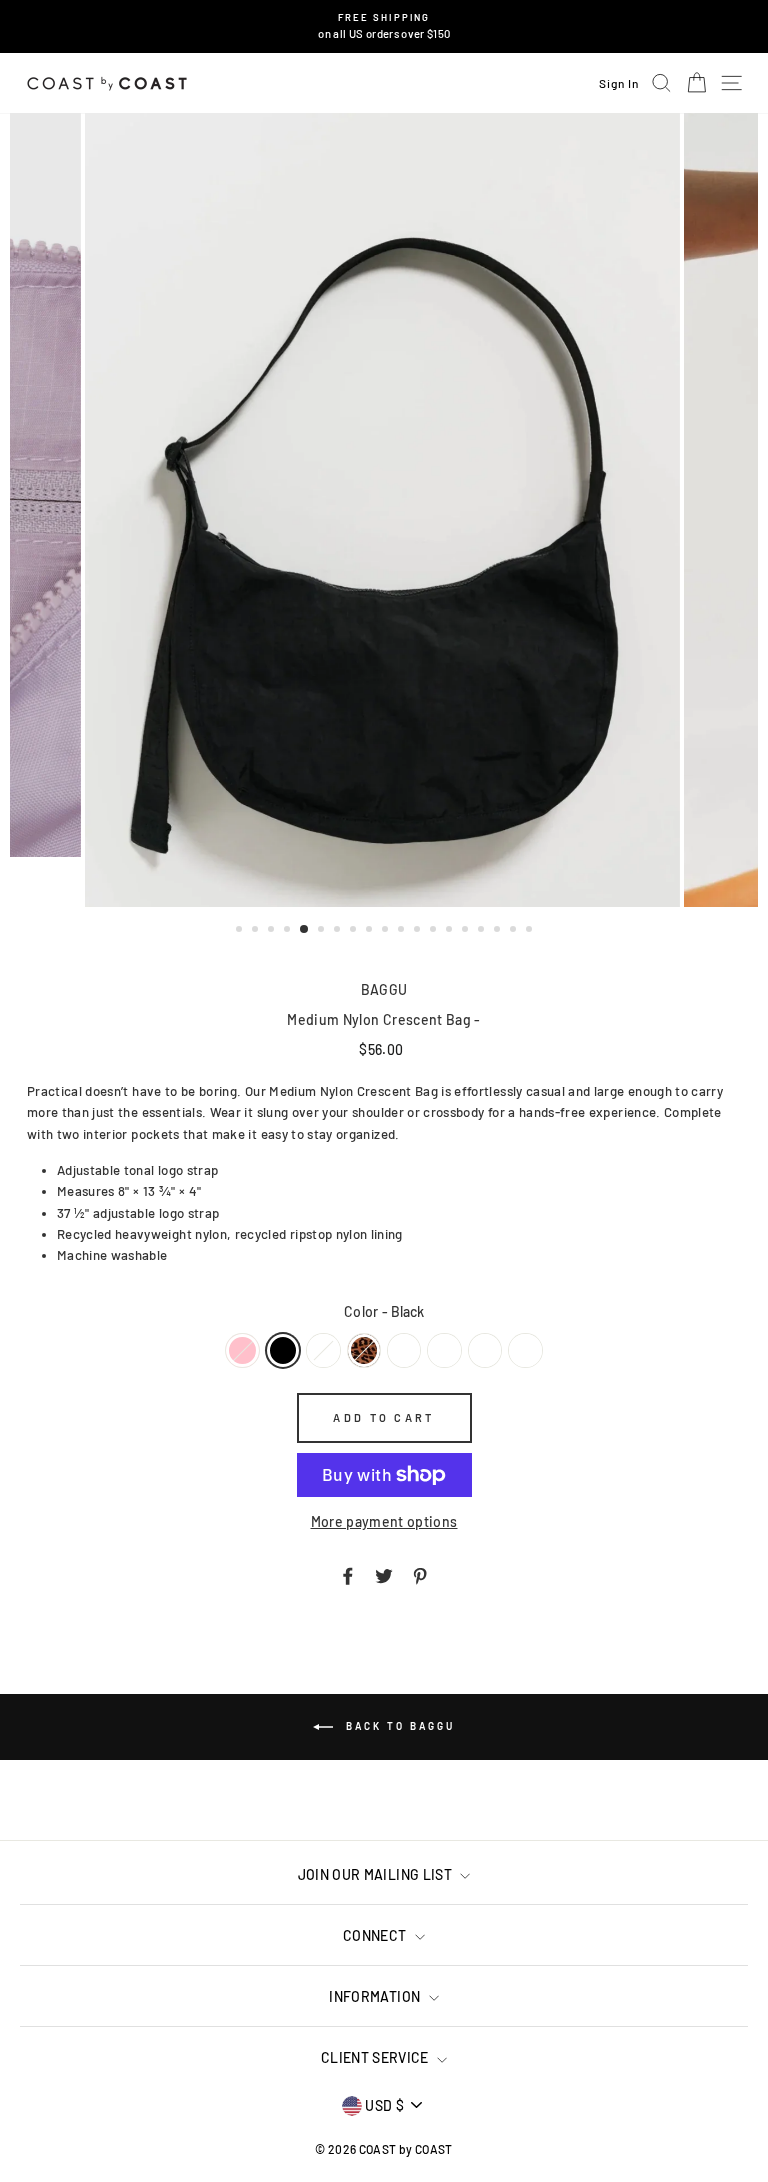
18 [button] (515, 931)
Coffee (404, 1350)
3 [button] (273, 931)
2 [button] (257, 931)
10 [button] (387, 931)
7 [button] (339, 931)
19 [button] (531, 931)
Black (283, 1350)
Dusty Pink (242, 1350)
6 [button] (323, 931)
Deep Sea (525, 1350)
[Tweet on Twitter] (384, 1575)
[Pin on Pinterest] (420, 1575)
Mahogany (323, 1350)
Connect (376, 1935)
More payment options (384, 1521)
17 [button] (499, 931)
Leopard (364, 1350)
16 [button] (483, 931)
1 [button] (241, 931)
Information (376, 1996)
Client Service (376, 2057)
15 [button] (467, 931)
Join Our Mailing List (377, 1874)
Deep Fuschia (444, 1350)
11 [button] (403, 931)
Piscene (485, 1350)
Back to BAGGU (398, 1726)
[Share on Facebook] (348, 1575)
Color (384, 1311)
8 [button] (355, 931)
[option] (384, 26)
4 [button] (289, 931)
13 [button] (435, 931)
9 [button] (371, 931)
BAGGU (384, 989)
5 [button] (305, 930)
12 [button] (419, 931)
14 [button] (451, 931)
